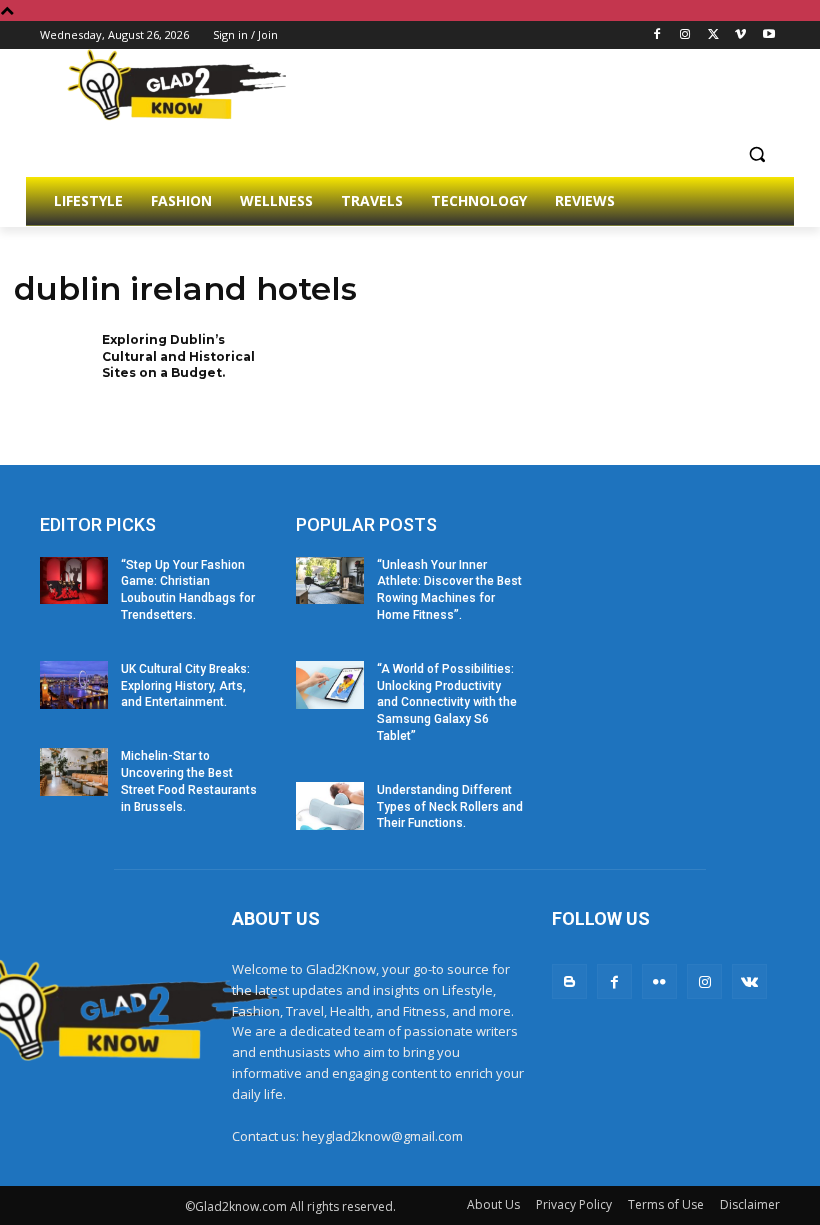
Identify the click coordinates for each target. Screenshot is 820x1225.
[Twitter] (713, 35)
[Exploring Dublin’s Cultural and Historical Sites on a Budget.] (51, 366)
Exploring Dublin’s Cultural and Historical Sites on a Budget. (178, 356)
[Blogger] (569, 981)
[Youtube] (768, 35)
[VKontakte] (749, 981)
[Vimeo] (740, 35)
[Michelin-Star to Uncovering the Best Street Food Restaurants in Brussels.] (74, 772)
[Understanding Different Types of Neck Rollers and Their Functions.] (330, 806)
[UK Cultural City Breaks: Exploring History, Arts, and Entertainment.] (74, 685)
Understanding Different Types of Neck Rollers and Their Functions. (450, 807)
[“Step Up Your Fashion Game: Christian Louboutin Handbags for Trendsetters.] (74, 581)
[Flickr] (659, 981)
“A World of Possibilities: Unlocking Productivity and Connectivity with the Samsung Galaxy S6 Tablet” (447, 702)
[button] (756, 153)
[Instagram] (685, 35)
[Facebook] (657, 35)
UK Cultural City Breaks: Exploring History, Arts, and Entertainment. (185, 686)
